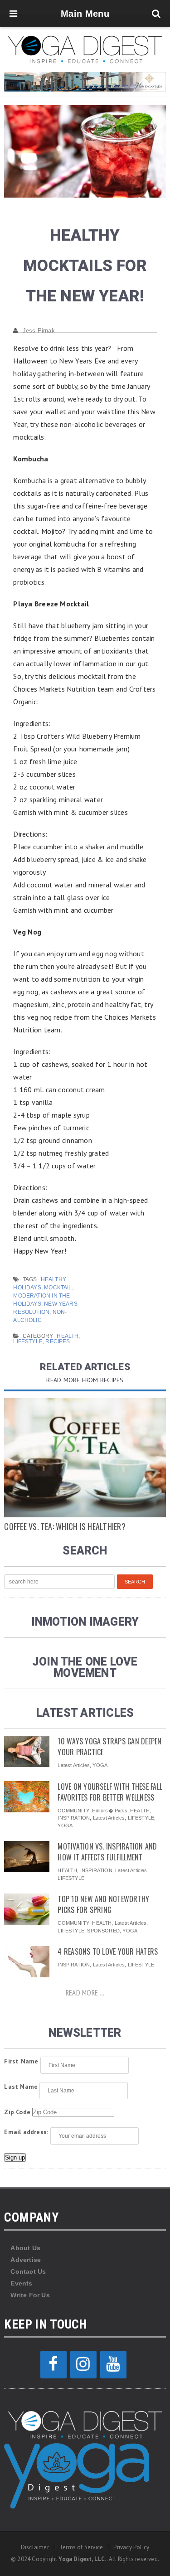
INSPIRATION (74, 1818)
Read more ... (85, 1993)
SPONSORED (103, 1931)
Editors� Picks (109, 1811)
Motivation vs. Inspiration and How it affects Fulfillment (107, 1852)
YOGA (100, 1765)
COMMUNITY (73, 1811)
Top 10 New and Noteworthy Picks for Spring (103, 1904)
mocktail (58, 1288)
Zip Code (17, 2112)
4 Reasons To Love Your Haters (108, 1951)
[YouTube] (113, 2365)
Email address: (26, 2132)
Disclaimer (35, 2547)
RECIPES (58, 1341)
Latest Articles (73, 1765)
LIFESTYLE (28, 1341)
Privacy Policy (131, 2547)
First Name (21, 2061)
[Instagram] (83, 2365)
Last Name (21, 2087)
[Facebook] (53, 2365)
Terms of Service (81, 2547)
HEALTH (68, 1336)
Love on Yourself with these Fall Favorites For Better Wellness (110, 1792)
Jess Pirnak (39, 331)
